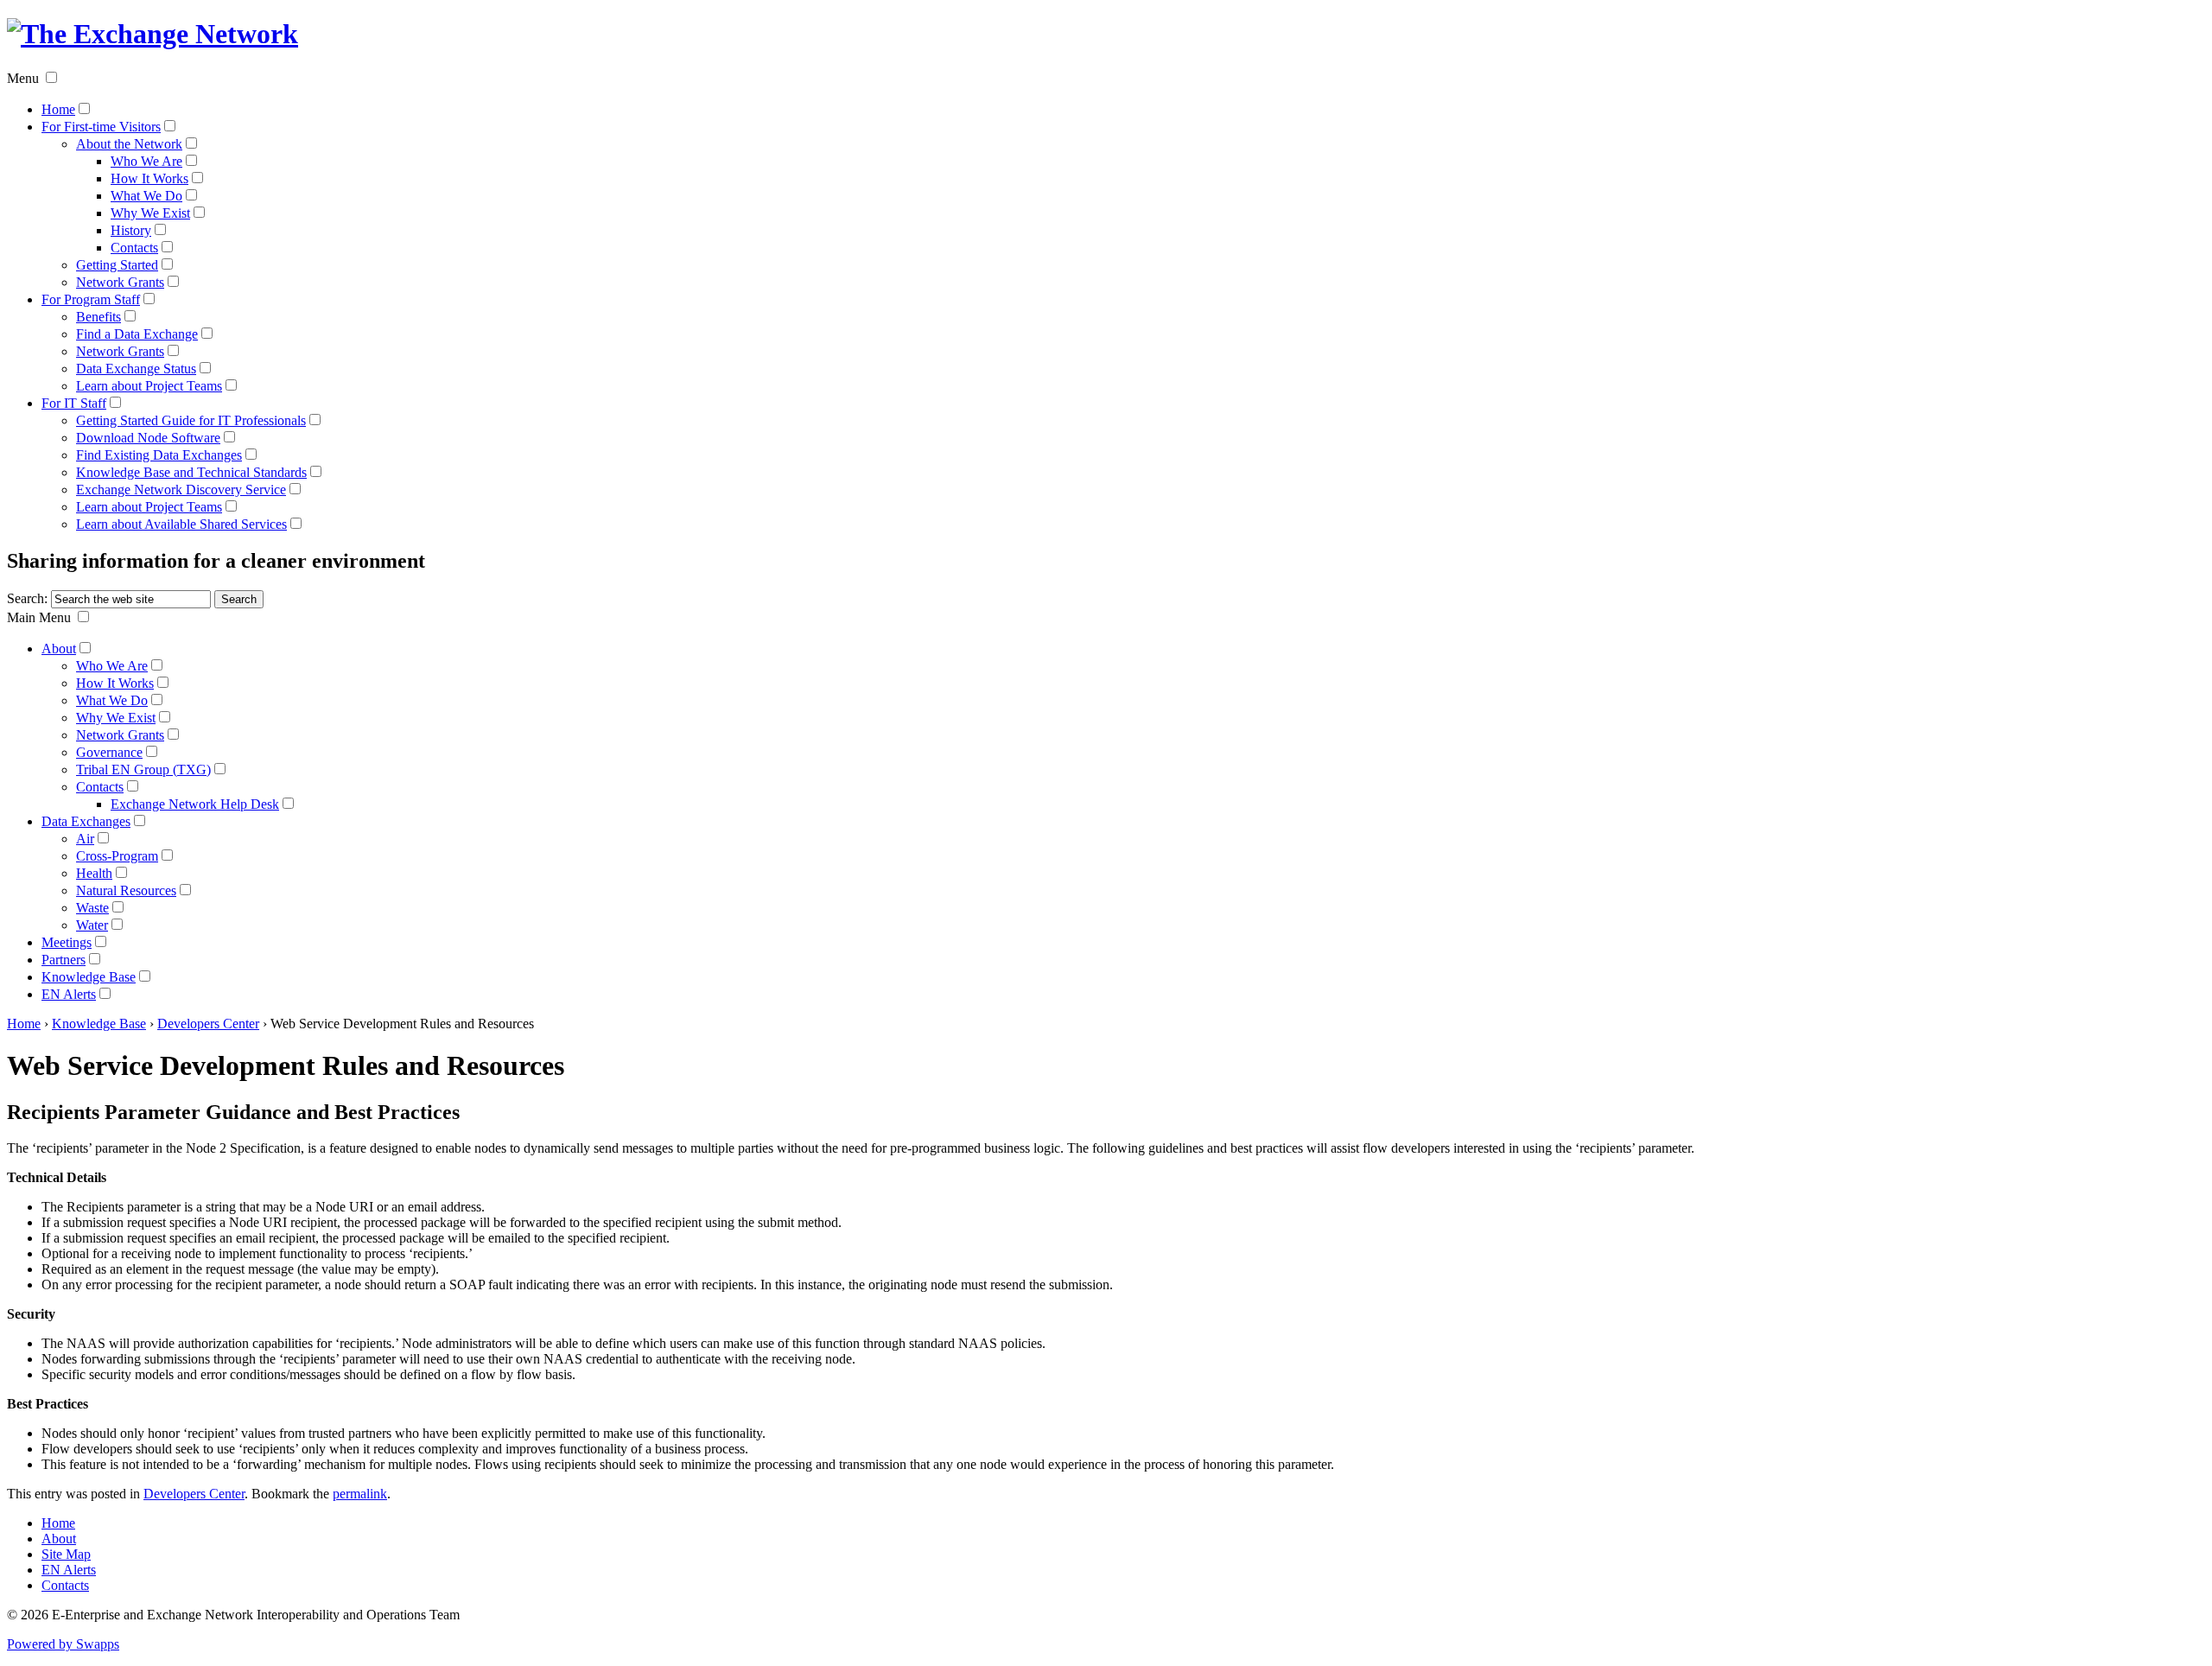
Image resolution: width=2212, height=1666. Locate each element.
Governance (109, 752)
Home (58, 109)
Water (92, 925)
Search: (27, 598)
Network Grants (120, 282)
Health (94, 873)
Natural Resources (126, 890)
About (59, 649)
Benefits (99, 317)
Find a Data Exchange (137, 334)
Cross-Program (117, 856)
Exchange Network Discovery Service (181, 490)
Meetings (67, 942)
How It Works (149, 178)
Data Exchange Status (136, 369)
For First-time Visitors (101, 127)
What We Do (146, 196)
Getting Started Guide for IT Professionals (191, 420)
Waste (92, 908)
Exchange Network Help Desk (195, 804)
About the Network (129, 144)
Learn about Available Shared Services (181, 524)
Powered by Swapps (63, 1644)
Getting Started (117, 265)
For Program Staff (91, 299)
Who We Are (146, 161)
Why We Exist (150, 213)
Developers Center (208, 1024)
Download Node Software (148, 438)
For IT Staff (74, 403)
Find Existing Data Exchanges (159, 455)
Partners (64, 960)
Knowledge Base (89, 977)
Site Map (66, 1554)
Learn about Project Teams (149, 386)
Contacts (134, 248)
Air (85, 839)
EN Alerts (69, 994)
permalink (360, 1494)
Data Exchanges (86, 821)
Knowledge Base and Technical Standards (191, 472)
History (131, 230)
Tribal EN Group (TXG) (143, 769)
